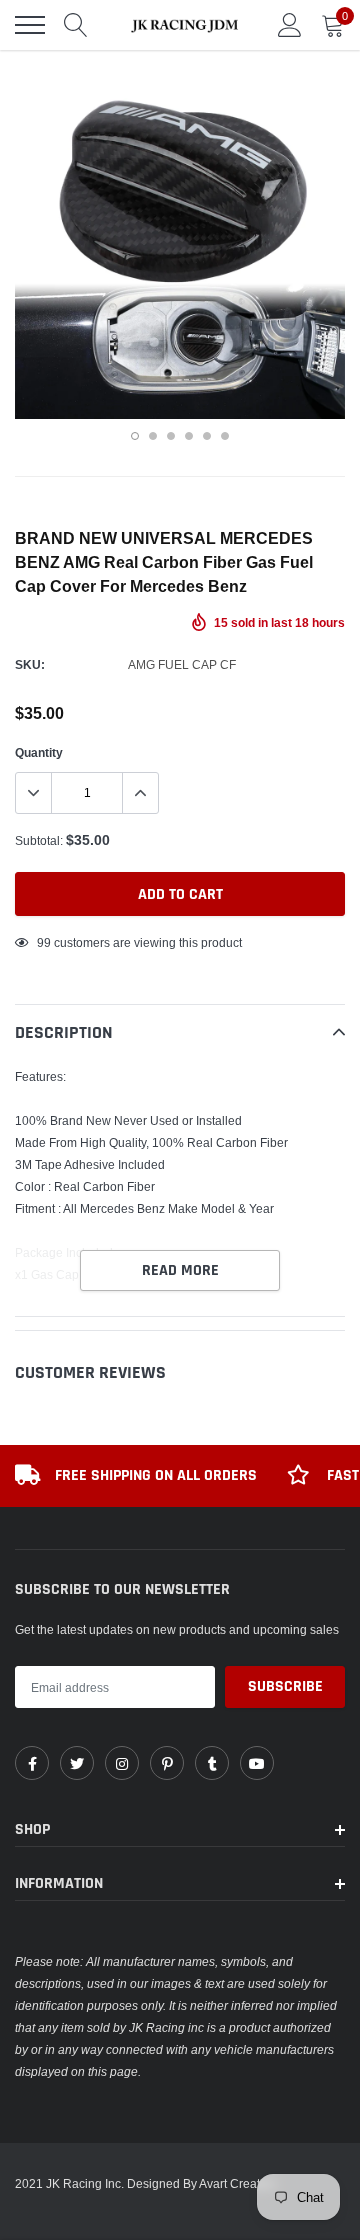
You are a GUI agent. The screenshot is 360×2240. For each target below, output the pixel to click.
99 (44, 942)
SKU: (30, 664)
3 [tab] (171, 436)
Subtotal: (39, 840)
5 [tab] (207, 436)
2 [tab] (153, 436)
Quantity (39, 752)
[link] (32, 1763)
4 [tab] (189, 436)
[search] (76, 25)
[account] (290, 24)
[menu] (30, 25)
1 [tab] (135, 436)
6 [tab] (225, 436)
